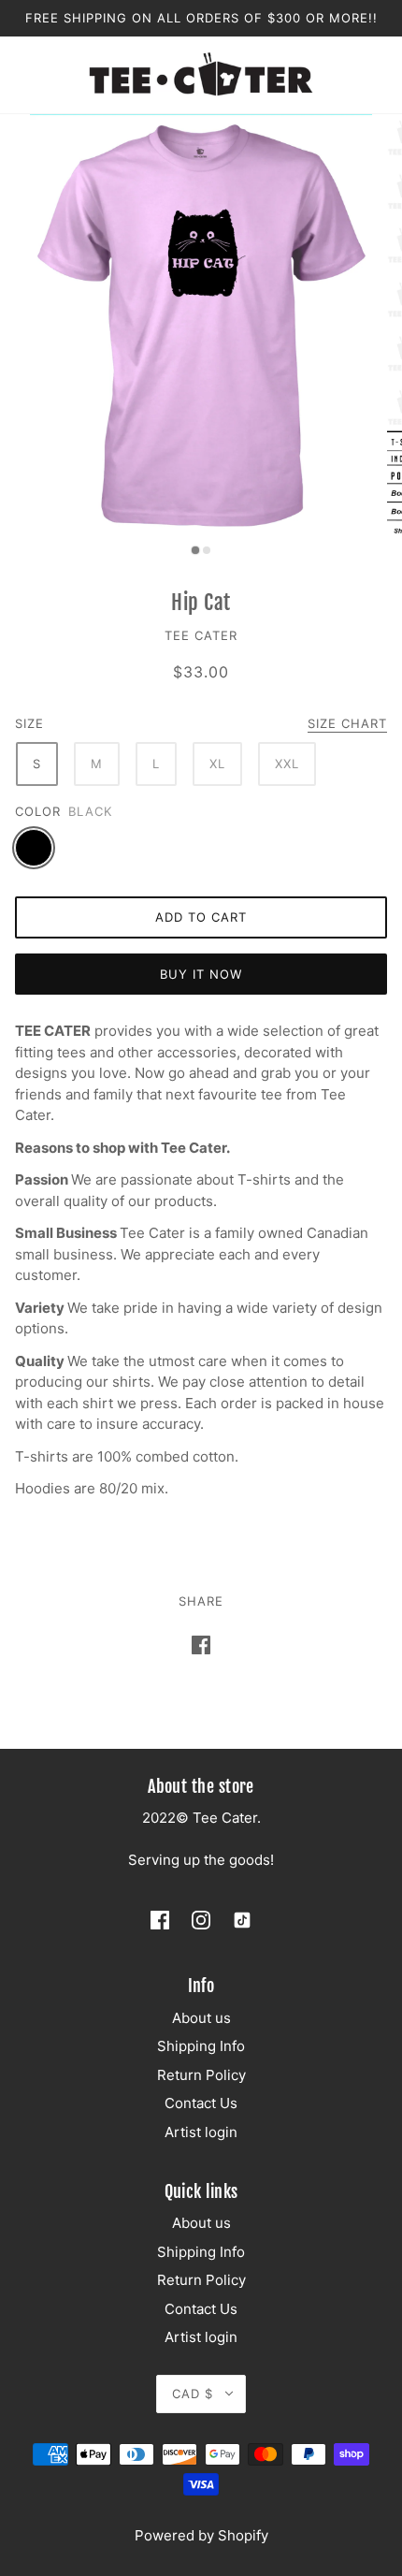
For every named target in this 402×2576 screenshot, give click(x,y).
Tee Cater (201, 635)
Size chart (347, 724)
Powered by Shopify (201, 2535)
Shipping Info (201, 2046)
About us (201, 2018)
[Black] (34, 848)
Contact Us (201, 2103)
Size (29, 723)
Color (38, 811)
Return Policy (201, 2075)
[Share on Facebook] (201, 1645)
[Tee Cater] (201, 73)
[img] (160, 1920)
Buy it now (201, 974)
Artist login (201, 2132)
